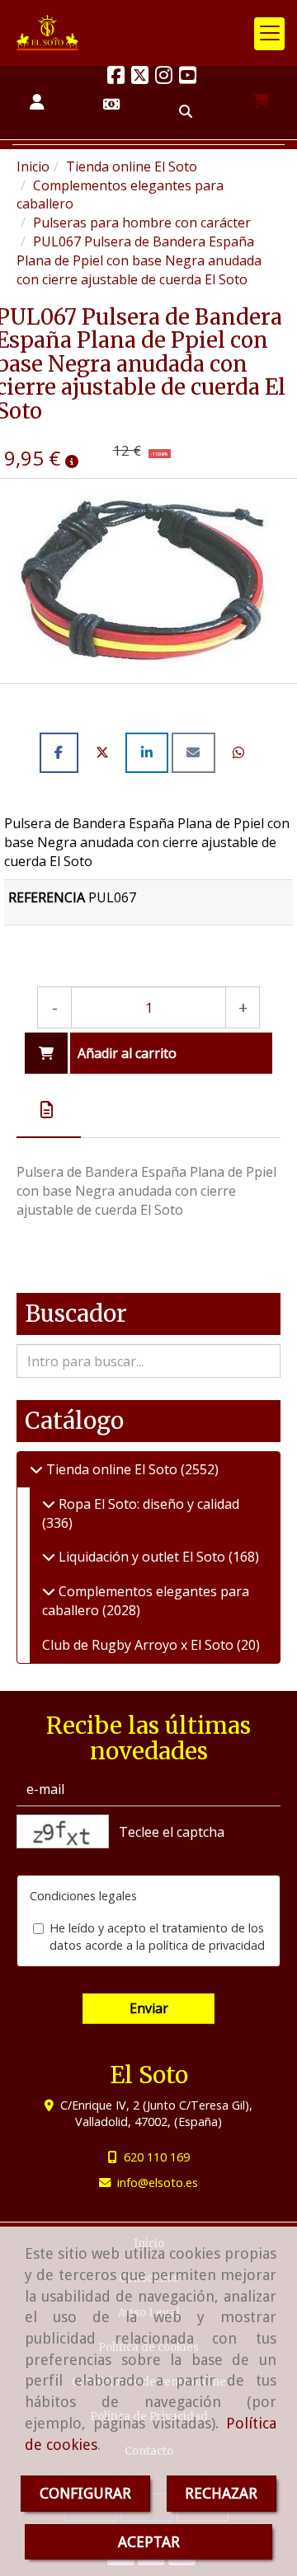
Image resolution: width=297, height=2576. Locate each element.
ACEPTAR (149, 2542)
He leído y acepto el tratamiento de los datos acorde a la (157, 1937)
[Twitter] (140, 77)
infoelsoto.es (158, 2183)
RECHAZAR (221, 2493)
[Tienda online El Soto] (36, 1469)
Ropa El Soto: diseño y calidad (147, 1504)
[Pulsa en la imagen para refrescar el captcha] (63, 1831)
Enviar (149, 2008)
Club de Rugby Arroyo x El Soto (139, 1645)
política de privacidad (207, 1945)
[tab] (49, 1110)
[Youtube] (188, 77)
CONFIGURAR (85, 2493)
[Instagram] (164, 77)
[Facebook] (116, 77)
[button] (37, 103)
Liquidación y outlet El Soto (142, 1557)
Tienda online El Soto (112, 1469)
